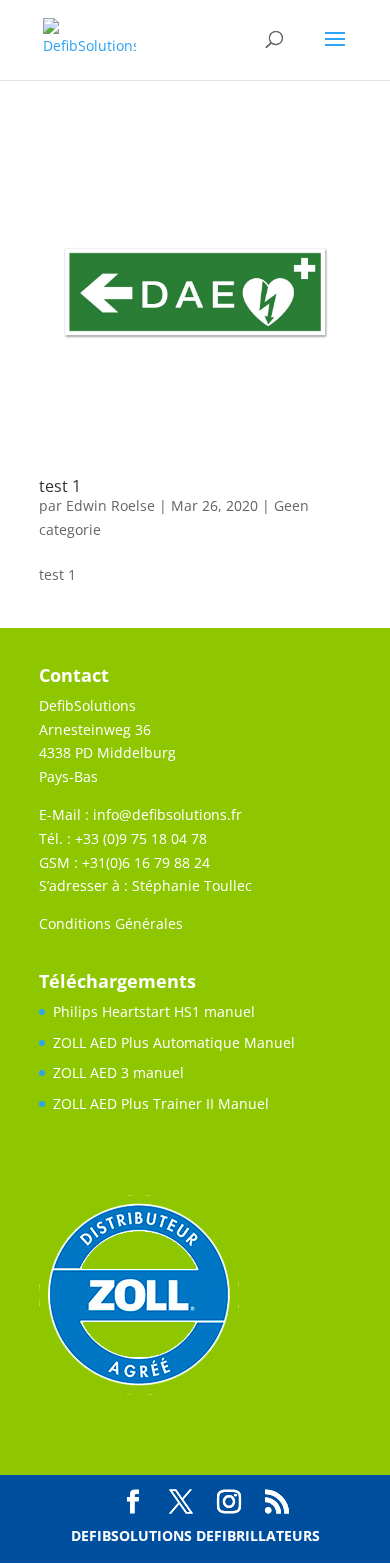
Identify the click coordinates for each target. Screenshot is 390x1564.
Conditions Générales (111, 923)
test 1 (60, 486)
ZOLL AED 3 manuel (118, 1072)
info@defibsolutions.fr (167, 814)
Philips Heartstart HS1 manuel (154, 1011)
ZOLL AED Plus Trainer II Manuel (161, 1103)
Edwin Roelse (110, 505)
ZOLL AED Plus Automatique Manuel (174, 1042)
